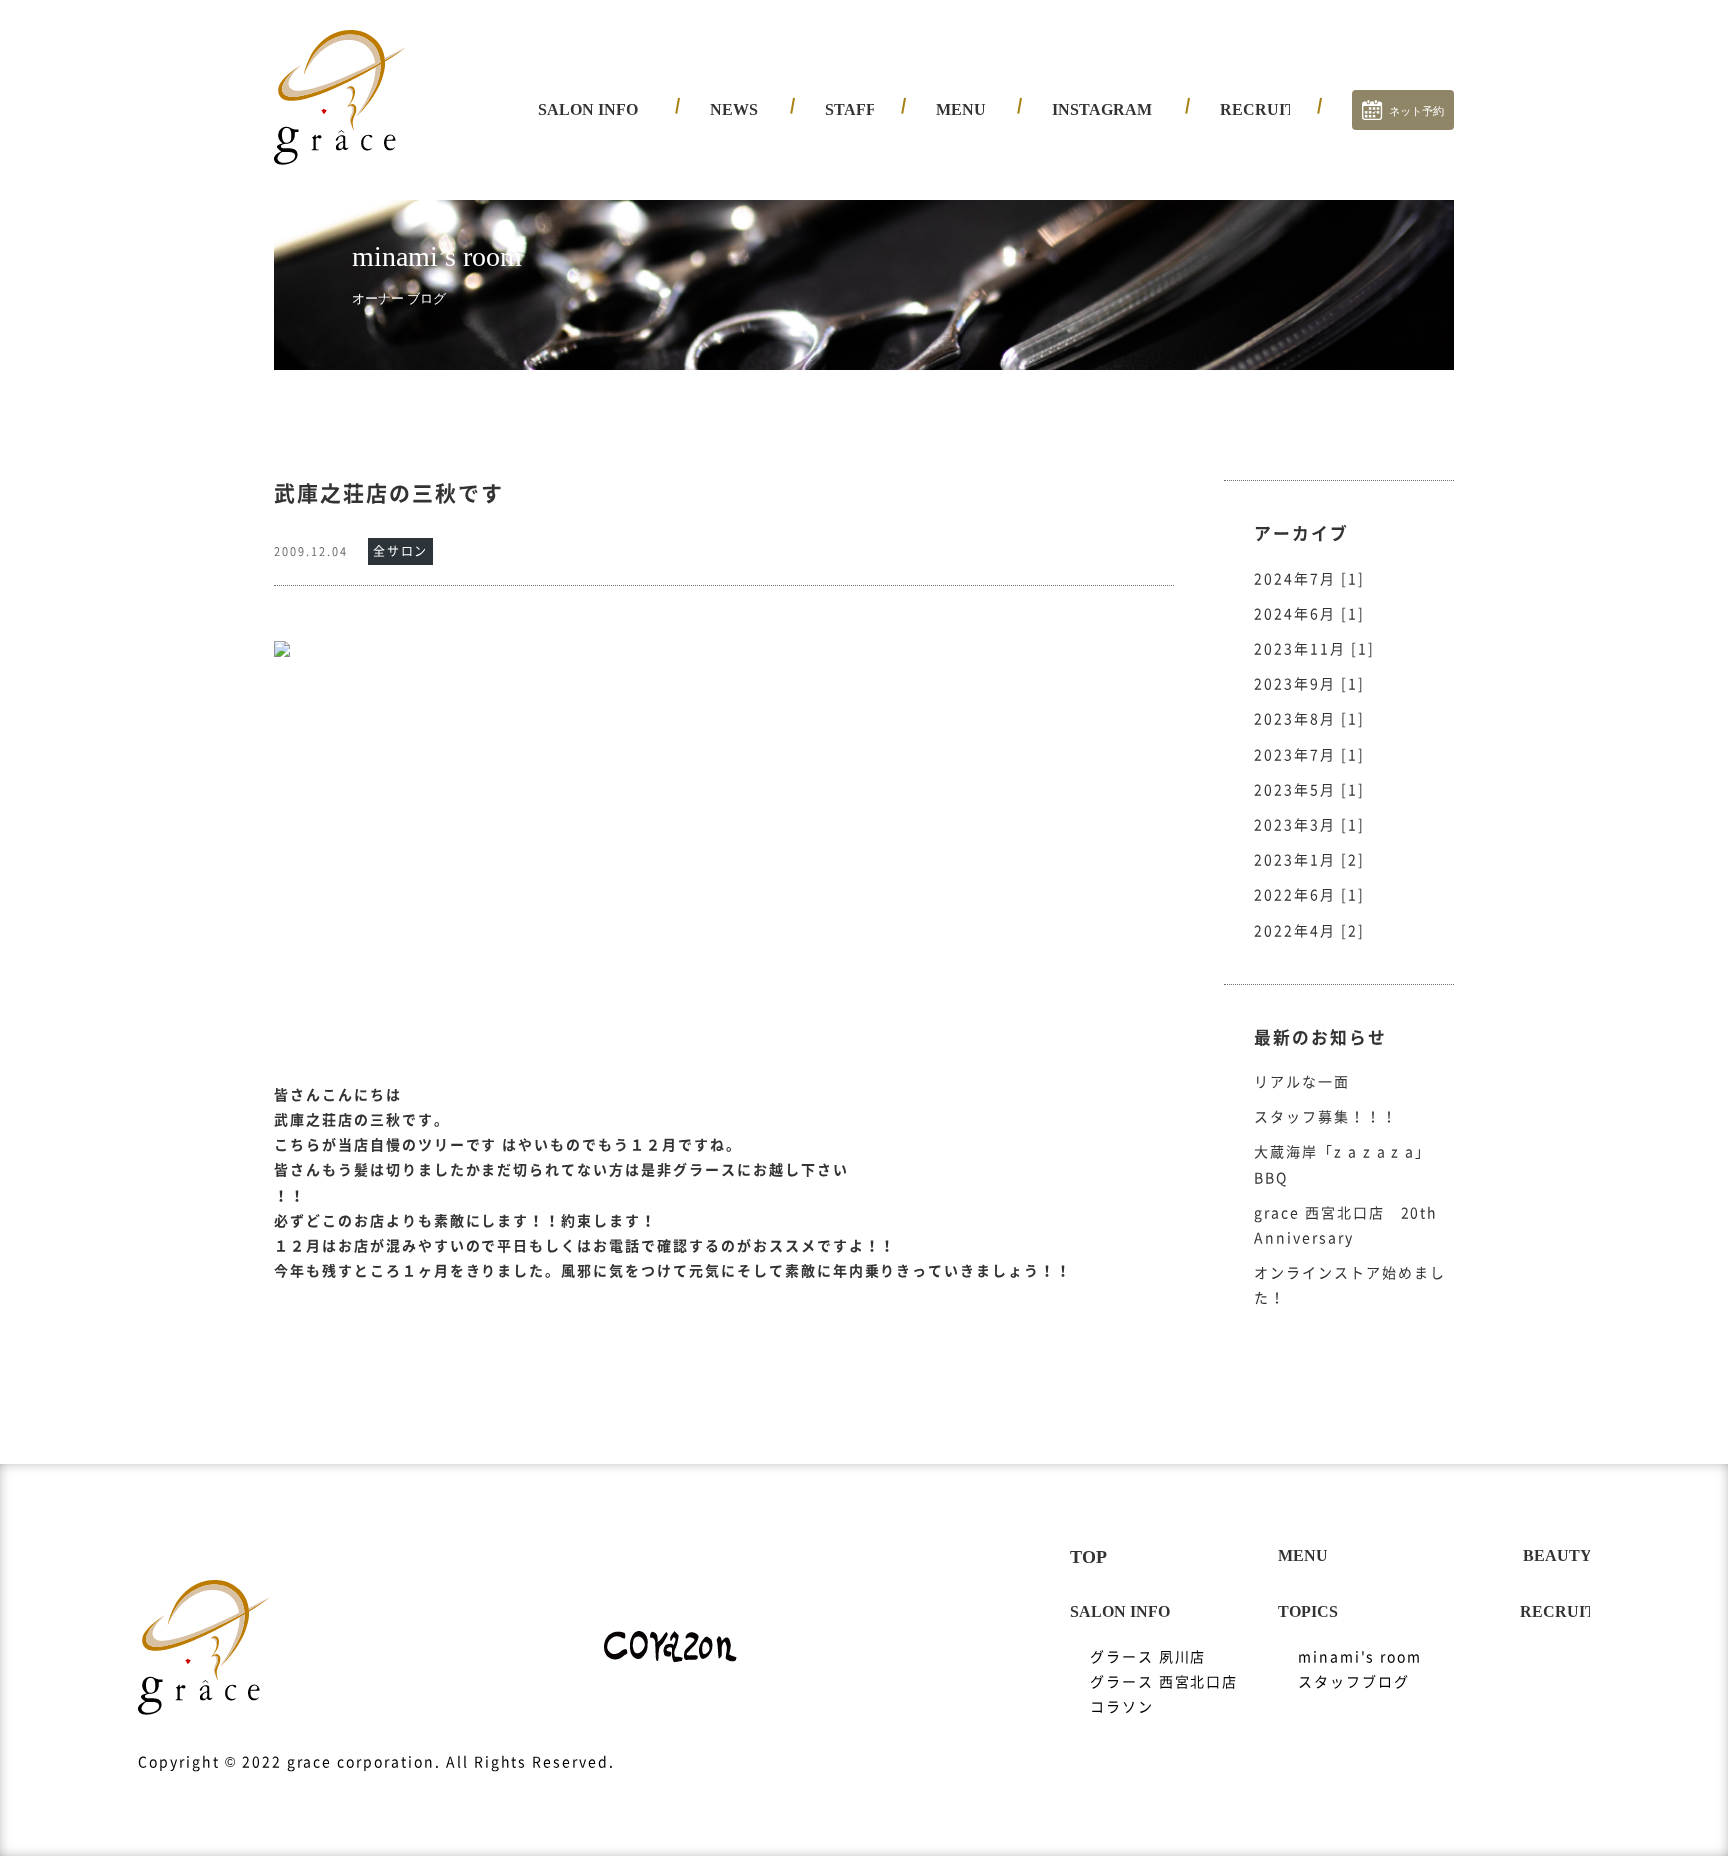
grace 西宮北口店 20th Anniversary (1346, 1225)
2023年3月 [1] (1309, 825)
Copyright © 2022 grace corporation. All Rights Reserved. (376, 1762)
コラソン (585, 225)
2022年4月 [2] (1309, 931)
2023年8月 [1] (1309, 719)
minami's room (1360, 1657)
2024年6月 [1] (1309, 614)
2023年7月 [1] (1309, 755)
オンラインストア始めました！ (1350, 1285)
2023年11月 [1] (1314, 649)
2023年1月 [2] (1309, 860)
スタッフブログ (1354, 1682)
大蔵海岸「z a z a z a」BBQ (1342, 1164)
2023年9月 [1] (1309, 684)
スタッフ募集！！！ (1326, 1117)
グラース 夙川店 (611, 155)
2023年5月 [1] (1309, 790)
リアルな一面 (1302, 1082)
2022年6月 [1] (1309, 895)
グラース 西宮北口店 (627, 190)
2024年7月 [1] (1309, 579)
